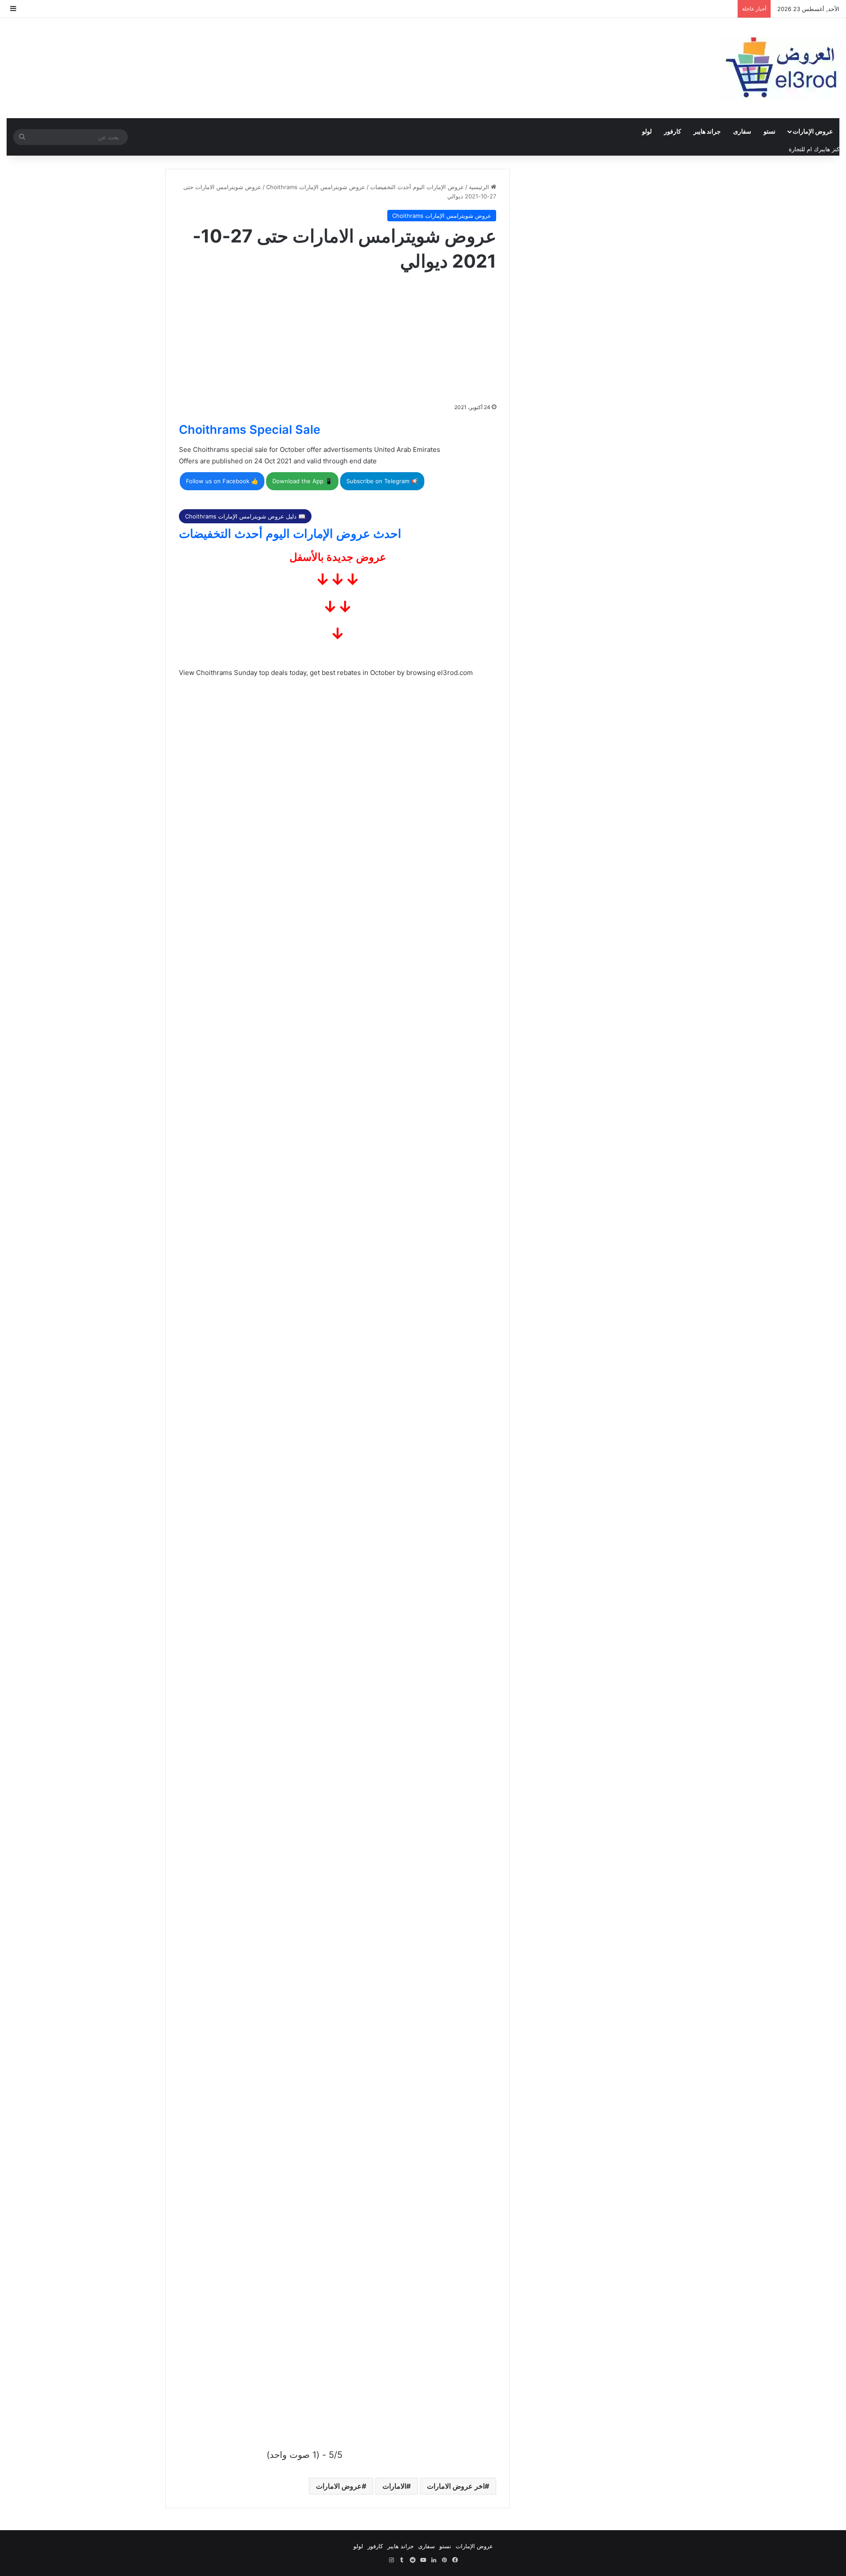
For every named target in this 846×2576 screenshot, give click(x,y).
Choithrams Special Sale (250, 430)
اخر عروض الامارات (456, 2486)
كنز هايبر (829, 149)
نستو (770, 131)
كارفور (673, 131)
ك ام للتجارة (804, 149)
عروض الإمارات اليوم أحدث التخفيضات (417, 187)
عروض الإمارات (813, 131)
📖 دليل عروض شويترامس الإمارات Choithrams (245, 516)
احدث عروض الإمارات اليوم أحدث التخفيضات (290, 534)
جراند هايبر (707, 131)
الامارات (394, 2486)
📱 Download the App (302, 481)
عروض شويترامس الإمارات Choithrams (316, 187)
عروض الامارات (339, 2486)
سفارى (742, 131)
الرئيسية (480, 187)
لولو (647, 131)
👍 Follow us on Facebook (222, 481)
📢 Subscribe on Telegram (382, 481)
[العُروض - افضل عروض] (780, 68)
